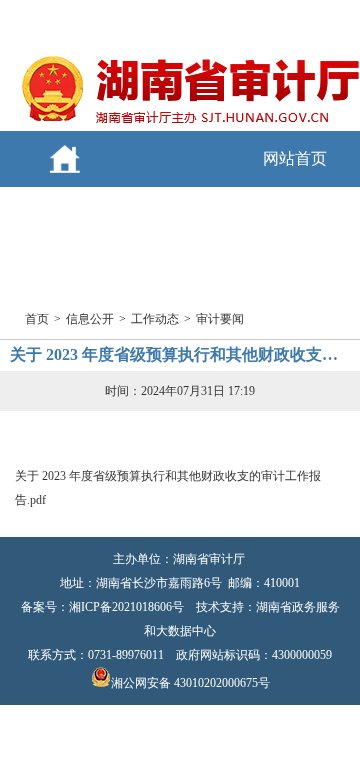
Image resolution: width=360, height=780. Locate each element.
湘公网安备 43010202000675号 (190, 683)
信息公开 (90, 319)
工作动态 (155, 319)
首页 (37, 319)
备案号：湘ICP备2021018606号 (102, 607)
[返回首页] (189, 123)
